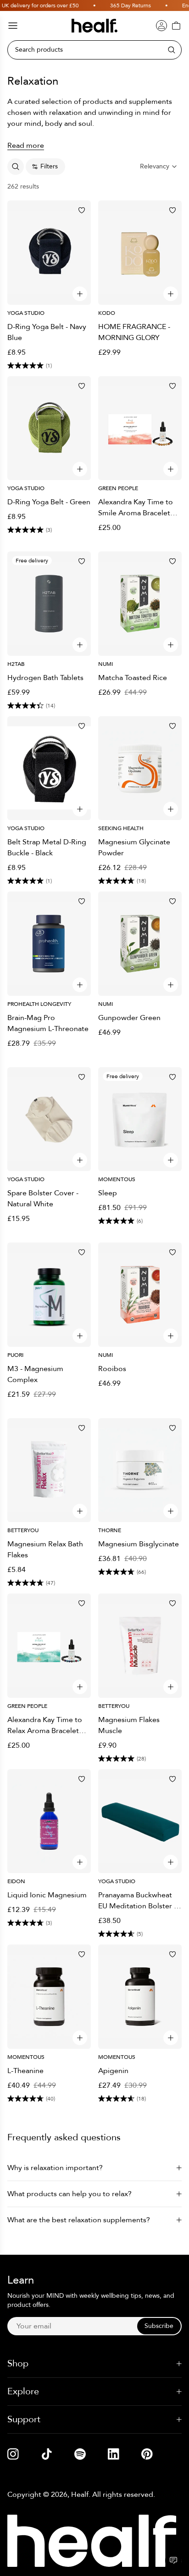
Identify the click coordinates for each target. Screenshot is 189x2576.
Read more (26, 146)
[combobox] (159, 167)
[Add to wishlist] (82, 210)
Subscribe (159, 2326)
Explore (23, 2391)
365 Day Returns (125, 5)
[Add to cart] (80, 294)
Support (24, 2419)
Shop (18, 2363)
